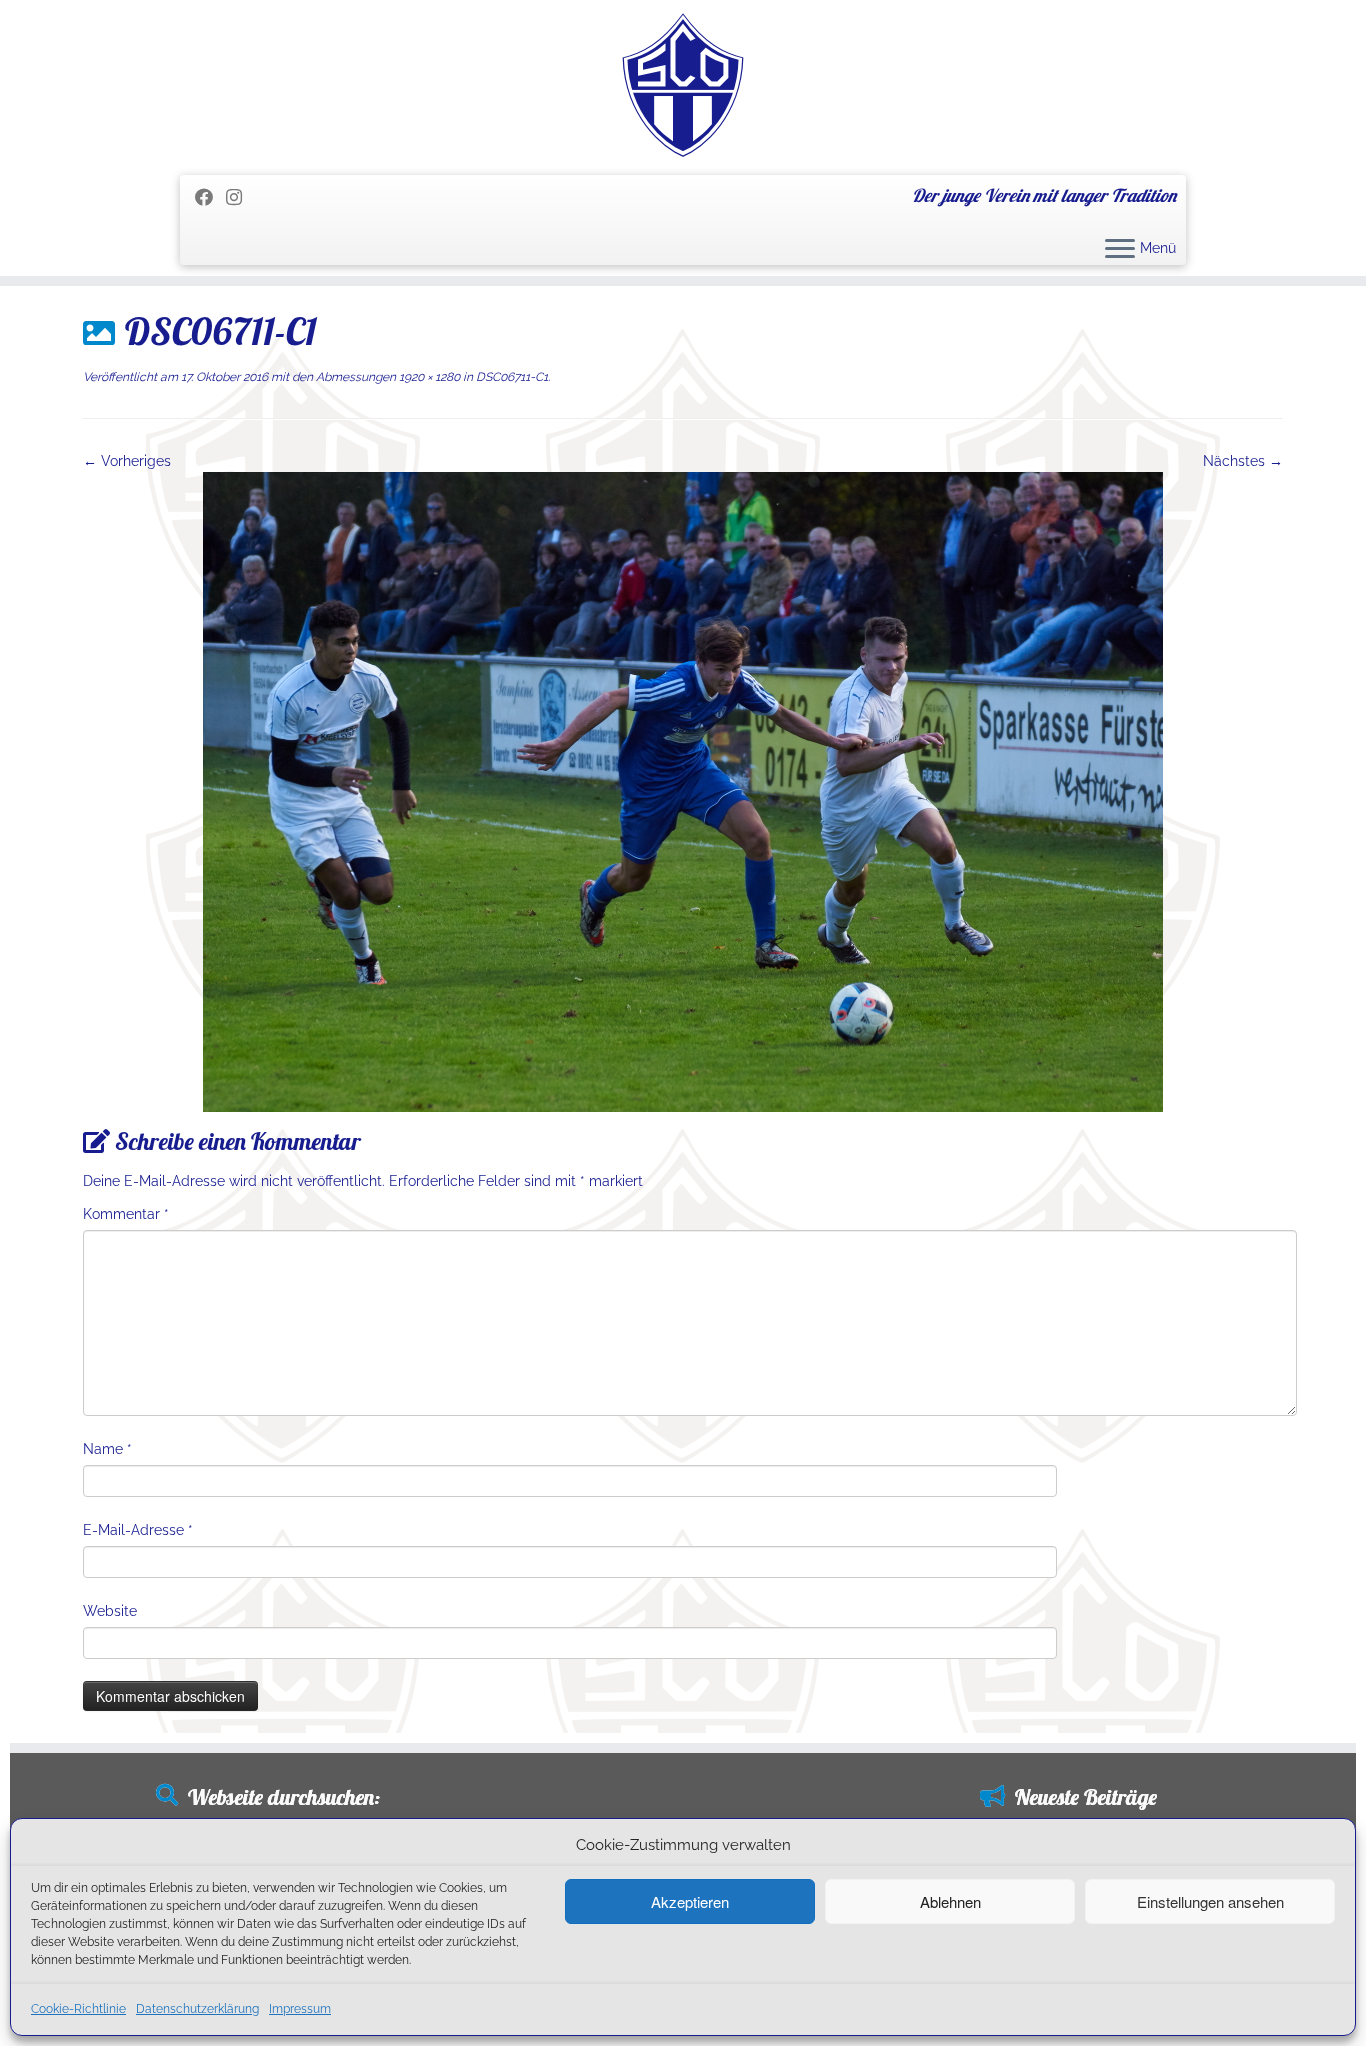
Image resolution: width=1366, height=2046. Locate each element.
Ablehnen (950, 1901)
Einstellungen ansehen (1210, 1901)
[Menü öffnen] (1120, 250)
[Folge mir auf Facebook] (210, 197)
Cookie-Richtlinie (78, 2009)
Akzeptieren (690, 1901)
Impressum (300, 2009)
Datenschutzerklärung (197, 2009)
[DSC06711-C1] (683, 791)
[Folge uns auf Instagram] (240, 197)
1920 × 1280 (428, 377)
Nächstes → (1243, 461)
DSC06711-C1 (510, 377)
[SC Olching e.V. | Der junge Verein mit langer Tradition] (683, 85)
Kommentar (126, 1214)
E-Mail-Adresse (138, 1530)
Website (110, 1611)
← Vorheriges (127, 461)
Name (107, 1449)
